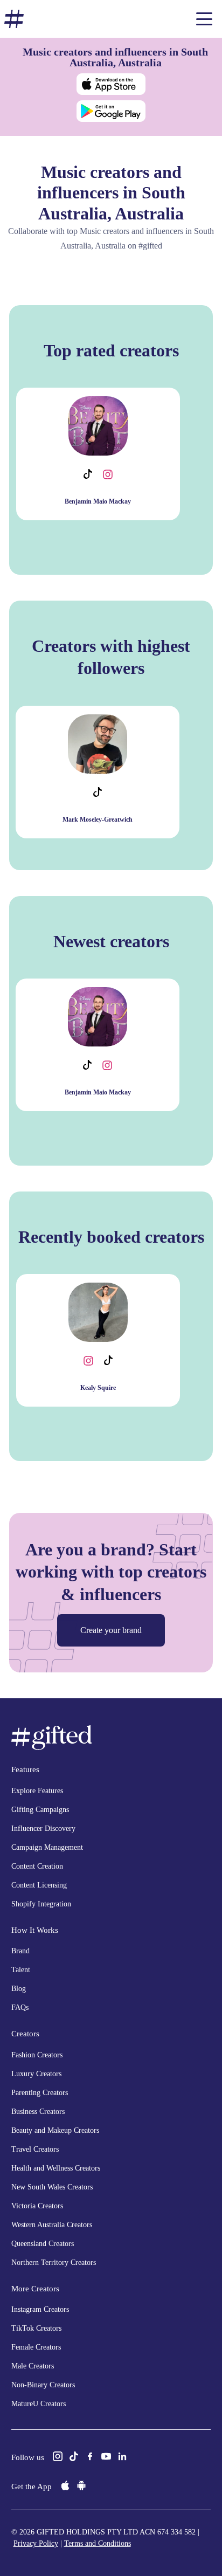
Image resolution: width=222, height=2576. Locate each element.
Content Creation (37, 1866)
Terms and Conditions (98, 2543)
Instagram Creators (40, 2309)
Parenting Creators (40, 2093)
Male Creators (33, 2366)
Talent (21, 1970)
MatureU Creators (39, 2404)
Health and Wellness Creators (56, 2168)
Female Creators (36, 2347)
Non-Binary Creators (43, 2385)
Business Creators (38, 2112)
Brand (20, 1951)
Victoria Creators (37, 2206)
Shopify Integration (41, 1904)
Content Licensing (39, 1885)
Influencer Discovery (43, 1828)
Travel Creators (35, 2149)
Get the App (32, 2487)
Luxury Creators (36, 2074)
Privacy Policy (36, 2543)
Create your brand (111, 1630)
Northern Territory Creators (54, 2262)
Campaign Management (47, 1847)
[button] (204, 19)
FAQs (20, 2007)
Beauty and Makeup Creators (55, 2130)
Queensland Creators (43, 2244)
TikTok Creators (36, 2328)
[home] (14, 19)
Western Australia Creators (52, 2225)
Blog (19, 1989)
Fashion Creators (37, 2055)
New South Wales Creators (52, 2187)
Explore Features (37, 1791)
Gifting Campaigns (40, 1810)
